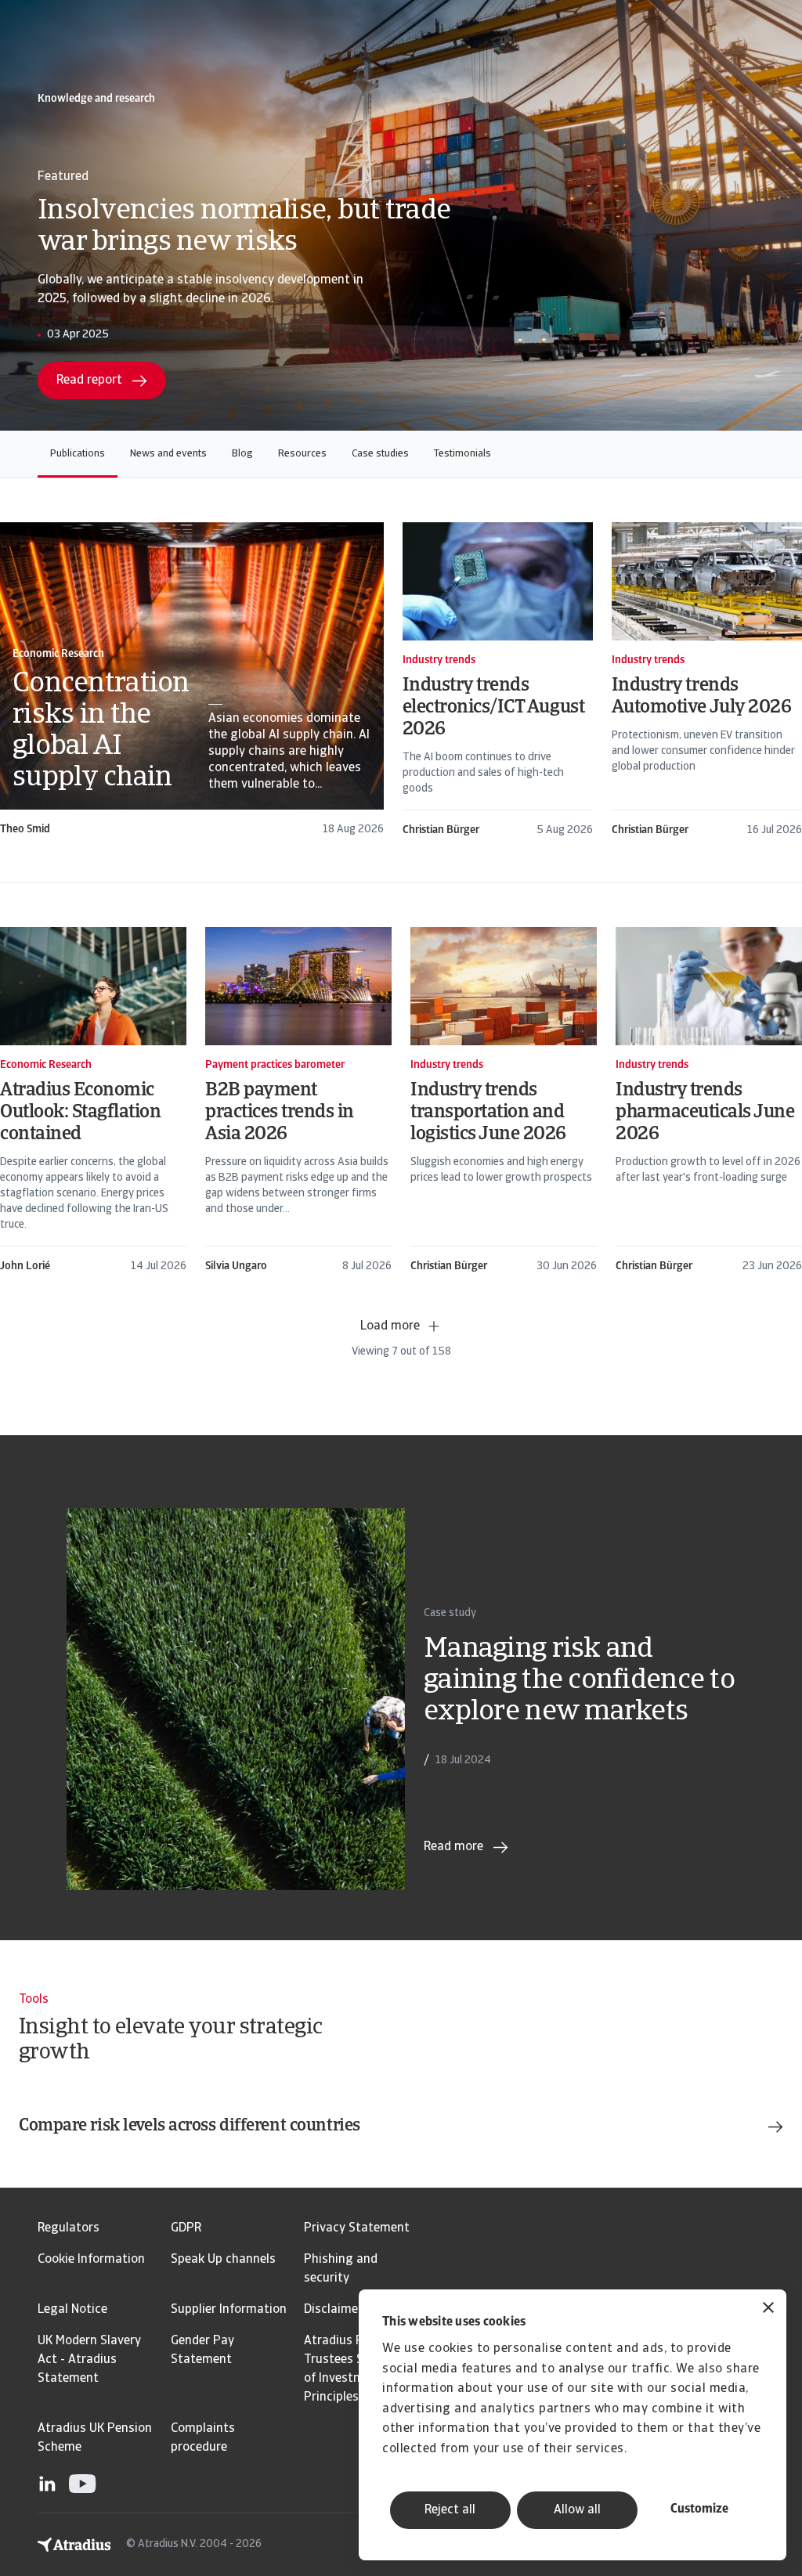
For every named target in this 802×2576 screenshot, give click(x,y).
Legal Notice (72, 2310)
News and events (168, 454)
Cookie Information (91, 2260)
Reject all (450, 2510)
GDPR (186, 2228)
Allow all (577, 2510)
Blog (242, 454)
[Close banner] (768, 2309)
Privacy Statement (357, 2228)
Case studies (380, 454)
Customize (699, 2509)
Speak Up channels (223, 2260)
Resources (302, 454)
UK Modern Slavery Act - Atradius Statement (89, 2360)
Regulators (69, 2228)
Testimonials (462, 454)
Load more (390, 1326)
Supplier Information (229, 2310)
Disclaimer (333, 2310)
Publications (78, 454)
